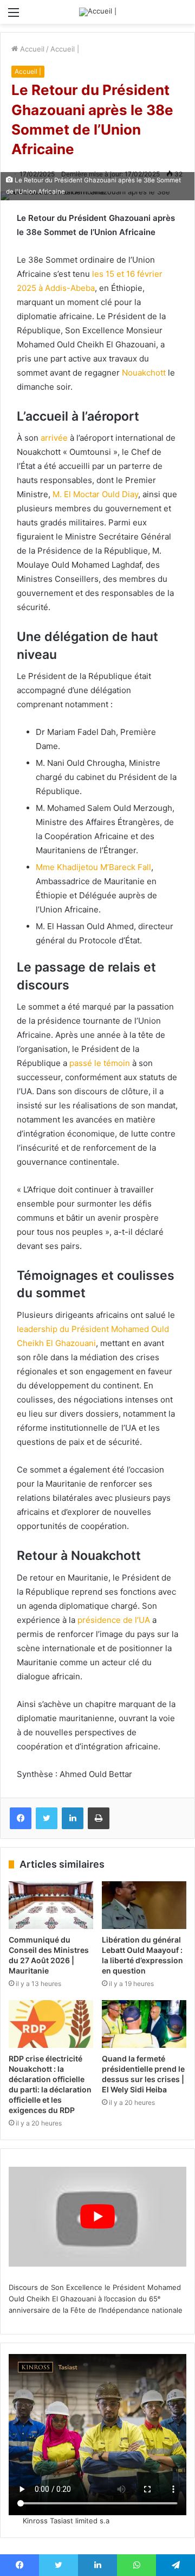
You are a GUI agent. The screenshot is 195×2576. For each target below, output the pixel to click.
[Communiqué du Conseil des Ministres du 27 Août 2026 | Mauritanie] (51, 1905)
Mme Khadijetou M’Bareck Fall (93, 867)
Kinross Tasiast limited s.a (66, 2521)
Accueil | (65, 49)
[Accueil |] (98, 12)
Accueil (31, 49)
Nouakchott (144, 373)
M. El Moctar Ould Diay (95, 494)
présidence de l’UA (114, 1620)
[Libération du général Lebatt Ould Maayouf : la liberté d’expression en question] (144, 1905)
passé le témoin (100, 1063)
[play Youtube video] (97, 2217)
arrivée (54, 438)
